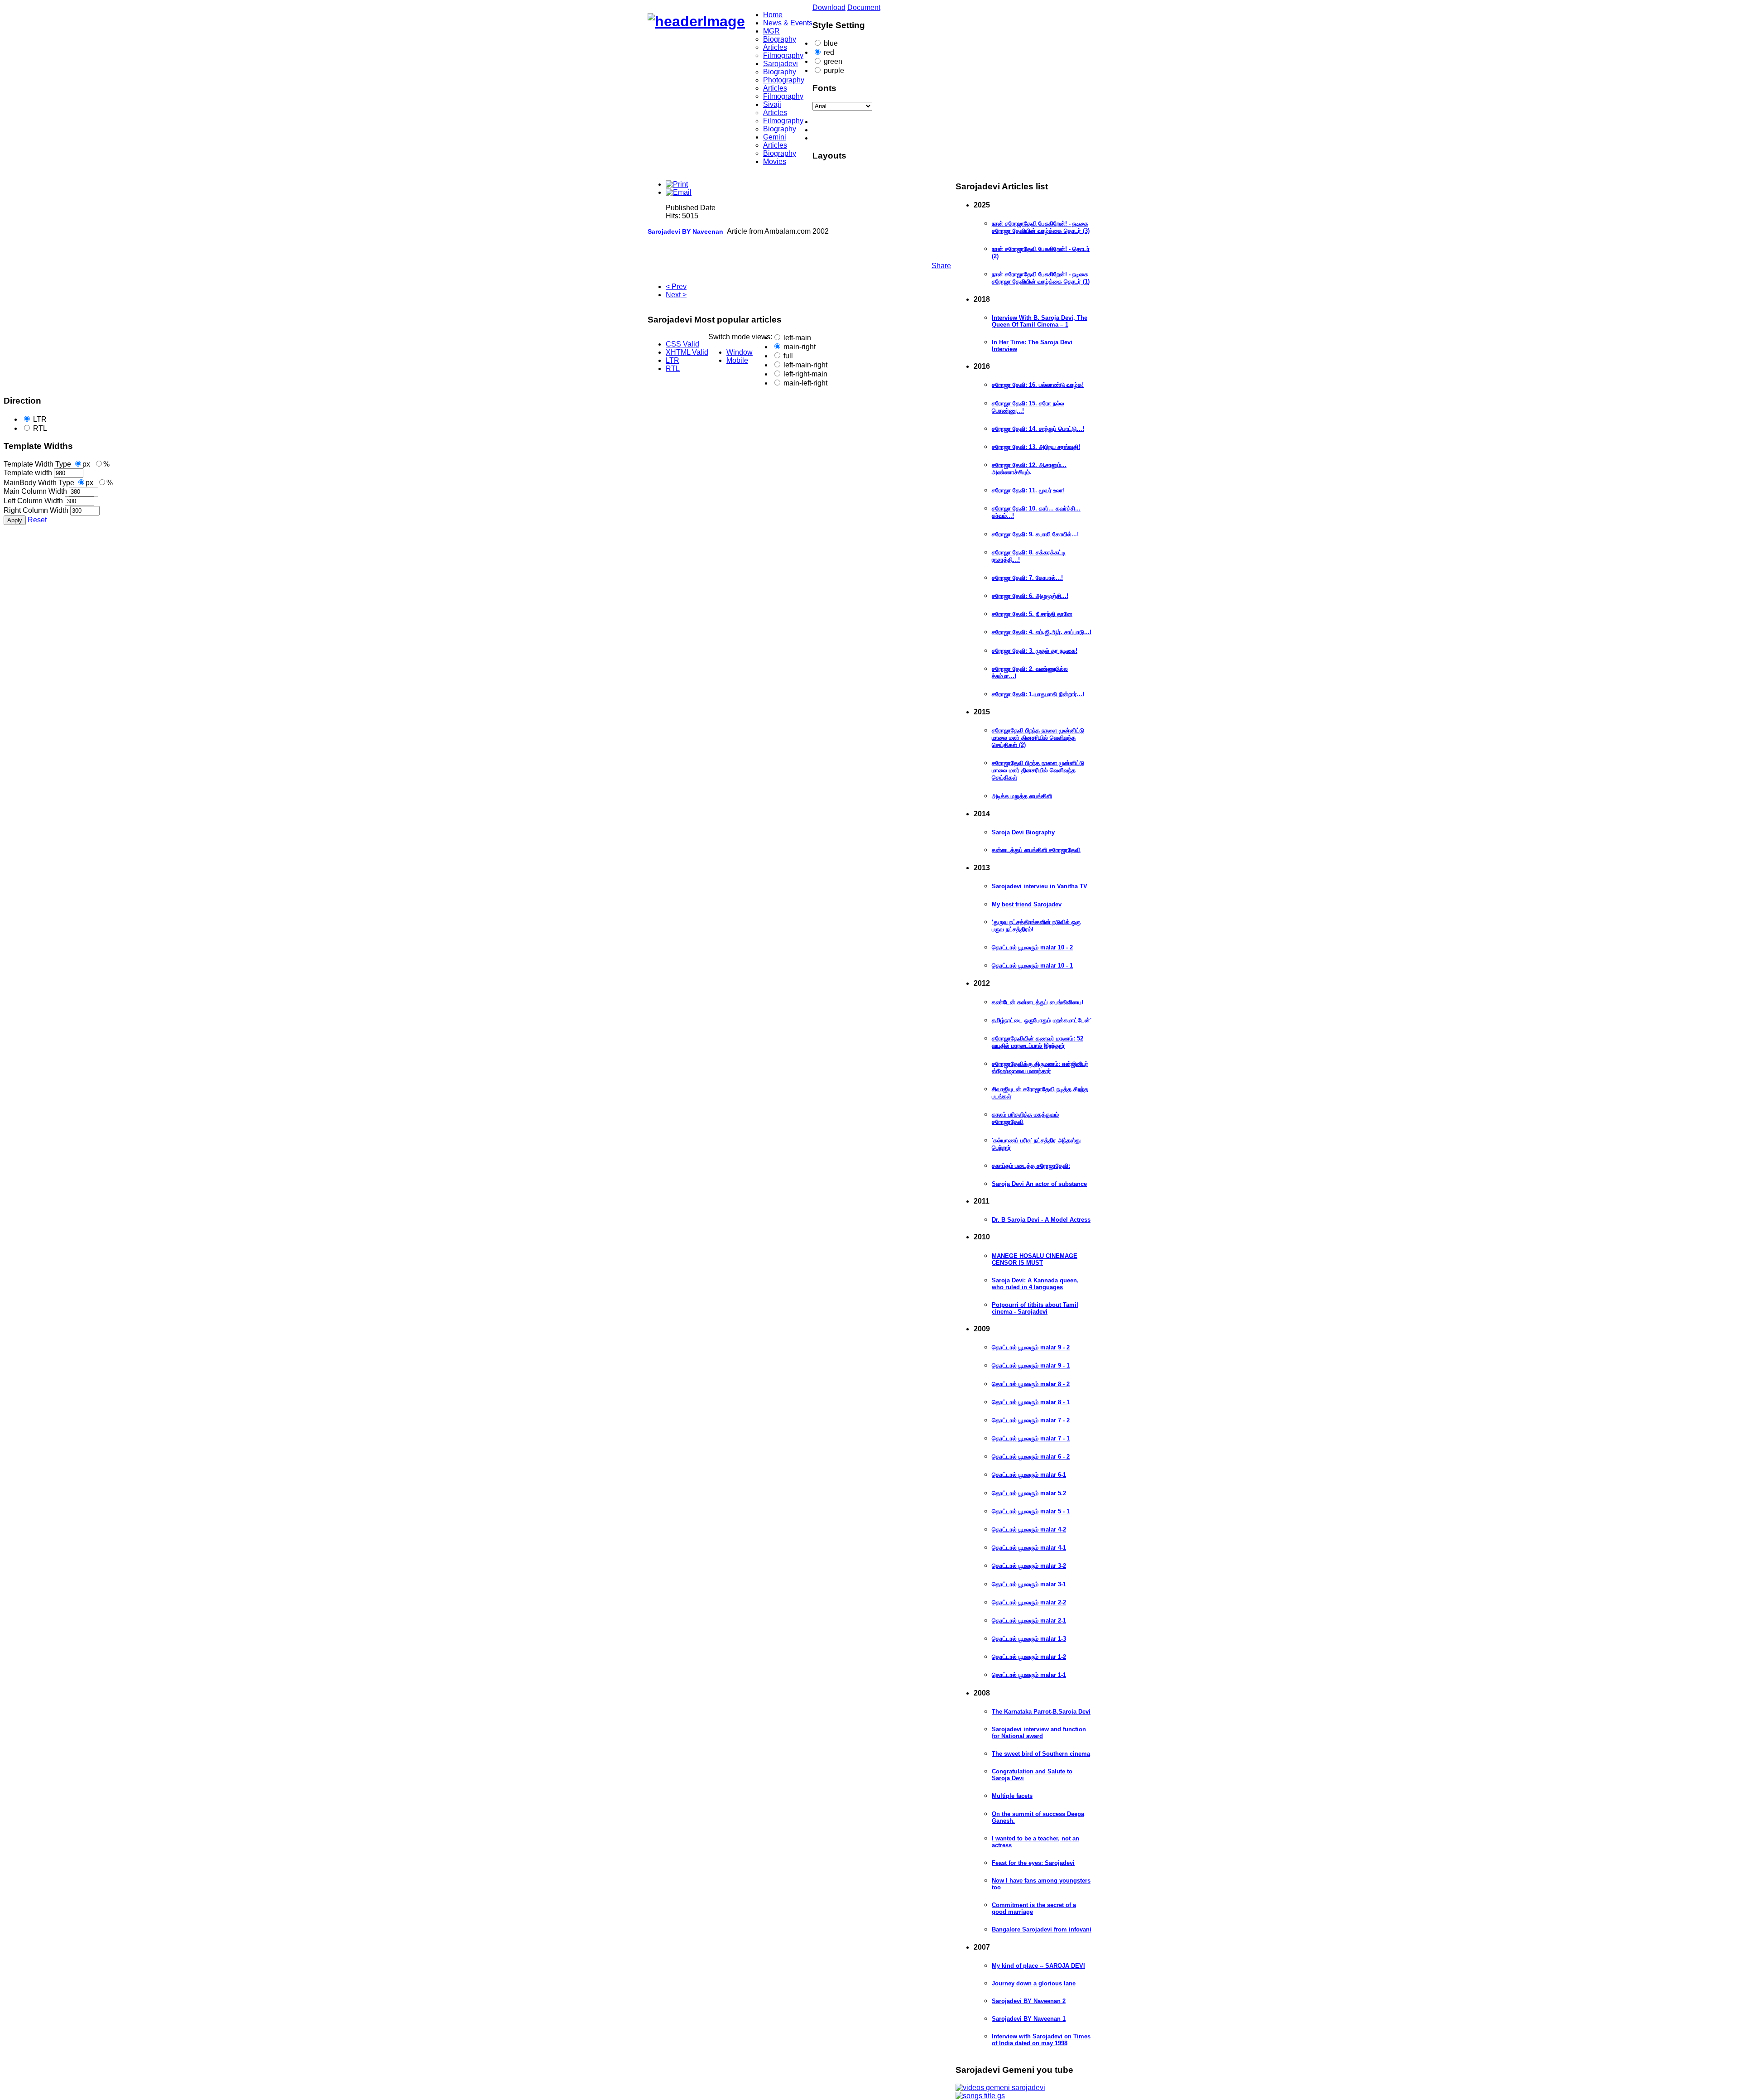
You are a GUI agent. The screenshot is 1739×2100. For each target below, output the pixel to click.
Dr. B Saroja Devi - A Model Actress (1041, 1220)
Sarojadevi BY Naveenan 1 (1029, 2019)
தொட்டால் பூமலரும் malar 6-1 (1029, 1475)
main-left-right (805, 383)
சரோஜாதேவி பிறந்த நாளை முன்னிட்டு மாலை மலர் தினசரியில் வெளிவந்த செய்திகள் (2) (1038, 738)
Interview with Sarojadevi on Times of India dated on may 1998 (1041, 2040)
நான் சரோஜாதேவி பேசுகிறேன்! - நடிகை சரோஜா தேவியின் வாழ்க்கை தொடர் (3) (1041, 227)
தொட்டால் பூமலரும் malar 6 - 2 (1031, 1457)
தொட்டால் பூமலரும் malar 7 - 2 (1031, 1420)
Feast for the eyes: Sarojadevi (1033, 1863)
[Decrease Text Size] (879, 122)
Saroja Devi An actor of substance (1039, 1184)
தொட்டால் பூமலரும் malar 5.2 (1029, 1493)
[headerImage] (696, 21)
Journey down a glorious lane (1034, 1983)
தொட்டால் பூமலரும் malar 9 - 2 (1031, 1347)
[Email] (679, 192)
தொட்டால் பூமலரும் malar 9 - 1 (1031, 1365)
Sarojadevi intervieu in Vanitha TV (1040, 886)
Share (941, 266)
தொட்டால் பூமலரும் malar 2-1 (1029, 1621)
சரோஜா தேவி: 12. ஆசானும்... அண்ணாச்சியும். (1029, 469)
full (788, 356)
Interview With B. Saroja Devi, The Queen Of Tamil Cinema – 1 (1040, 321)
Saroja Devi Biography (1023, 832)
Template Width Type (37, 464)
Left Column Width (33, 501)
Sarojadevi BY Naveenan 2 (1029, 2001)
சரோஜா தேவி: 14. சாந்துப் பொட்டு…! (1038, 429)
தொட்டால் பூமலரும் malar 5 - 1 (1031, 1511)
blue (831, 43)
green (833, 61)
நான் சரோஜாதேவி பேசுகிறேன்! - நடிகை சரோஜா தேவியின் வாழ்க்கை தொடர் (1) (1041, 278)
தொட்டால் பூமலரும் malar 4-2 (1029, 1529)
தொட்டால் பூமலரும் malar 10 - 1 (1032, 966)
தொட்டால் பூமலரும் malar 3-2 (1029, 1566)
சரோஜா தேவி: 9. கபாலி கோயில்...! (1035, 534)
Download (829, 7)
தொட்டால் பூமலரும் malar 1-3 (1029, 1639)
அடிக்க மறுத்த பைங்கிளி (1022, 796)
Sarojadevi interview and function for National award (1039, 1733)
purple (834, 70)
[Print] (677, 184)
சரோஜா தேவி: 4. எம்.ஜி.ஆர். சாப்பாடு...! (1042, 632)
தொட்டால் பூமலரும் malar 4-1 (1029, 1548)
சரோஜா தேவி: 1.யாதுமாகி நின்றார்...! (1038, 694)
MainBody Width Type (39, 483)
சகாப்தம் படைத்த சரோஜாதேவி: (1031, 1166)
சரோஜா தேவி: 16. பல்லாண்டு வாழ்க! (1038, 385)
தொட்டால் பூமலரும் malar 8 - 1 (1031, 1402)
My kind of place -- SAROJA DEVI (1038, 1966)
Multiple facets (1012, 1796)
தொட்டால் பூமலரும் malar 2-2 (1029, 1602)
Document (864, 7)
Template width (28, 473)
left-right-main (805, 374)
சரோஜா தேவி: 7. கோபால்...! (1027, 578)
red (829, 52)
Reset (37, 520)
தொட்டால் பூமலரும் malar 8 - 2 (1031, 1384)
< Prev (676, 287)
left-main (797, 338)
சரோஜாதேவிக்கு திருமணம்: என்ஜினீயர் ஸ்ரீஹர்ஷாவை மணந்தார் (1040, 1067)
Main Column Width (35, 491)
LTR (40, 419)
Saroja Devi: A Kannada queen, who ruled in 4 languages (1035, 1284)
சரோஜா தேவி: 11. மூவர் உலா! (1028, 490)
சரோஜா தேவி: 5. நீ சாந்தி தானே (1032, 614)
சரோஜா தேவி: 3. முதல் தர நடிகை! (1035, 651)
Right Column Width (36, 510)
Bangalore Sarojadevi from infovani (1042, 1929)
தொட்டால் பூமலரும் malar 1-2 (1029, 1657)
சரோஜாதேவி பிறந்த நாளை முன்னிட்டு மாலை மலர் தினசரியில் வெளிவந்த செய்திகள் (1038, 770)
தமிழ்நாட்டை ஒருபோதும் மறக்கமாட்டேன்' (1042, 1020)
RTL (40, 428)
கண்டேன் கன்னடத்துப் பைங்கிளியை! (1038, 1002)
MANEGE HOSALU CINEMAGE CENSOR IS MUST (1035, 1259)
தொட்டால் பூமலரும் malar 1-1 (1029, 1675)
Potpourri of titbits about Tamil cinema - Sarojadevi (1035, 1308)
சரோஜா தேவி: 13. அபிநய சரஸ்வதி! (1036, 447)
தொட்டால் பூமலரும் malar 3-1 (1029, 1584)
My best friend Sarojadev (1027, 904)
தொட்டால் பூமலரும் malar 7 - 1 (1031, 1438)
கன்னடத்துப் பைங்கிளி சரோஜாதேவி (1036, 850)
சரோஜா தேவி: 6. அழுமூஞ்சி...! (1030, 596)
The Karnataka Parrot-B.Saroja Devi (1041, 1712)
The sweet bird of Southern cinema (1041, 1754)
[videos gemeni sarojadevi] (1000, 2088)
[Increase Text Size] (879, 138)
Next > (676, 295)
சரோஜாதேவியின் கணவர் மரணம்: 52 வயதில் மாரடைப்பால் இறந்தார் (1038, 1042)
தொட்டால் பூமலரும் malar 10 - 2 (1032, 947)
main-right (800, 347)
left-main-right (805, 365)
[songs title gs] (980, 2096)
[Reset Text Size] (879, 130)
